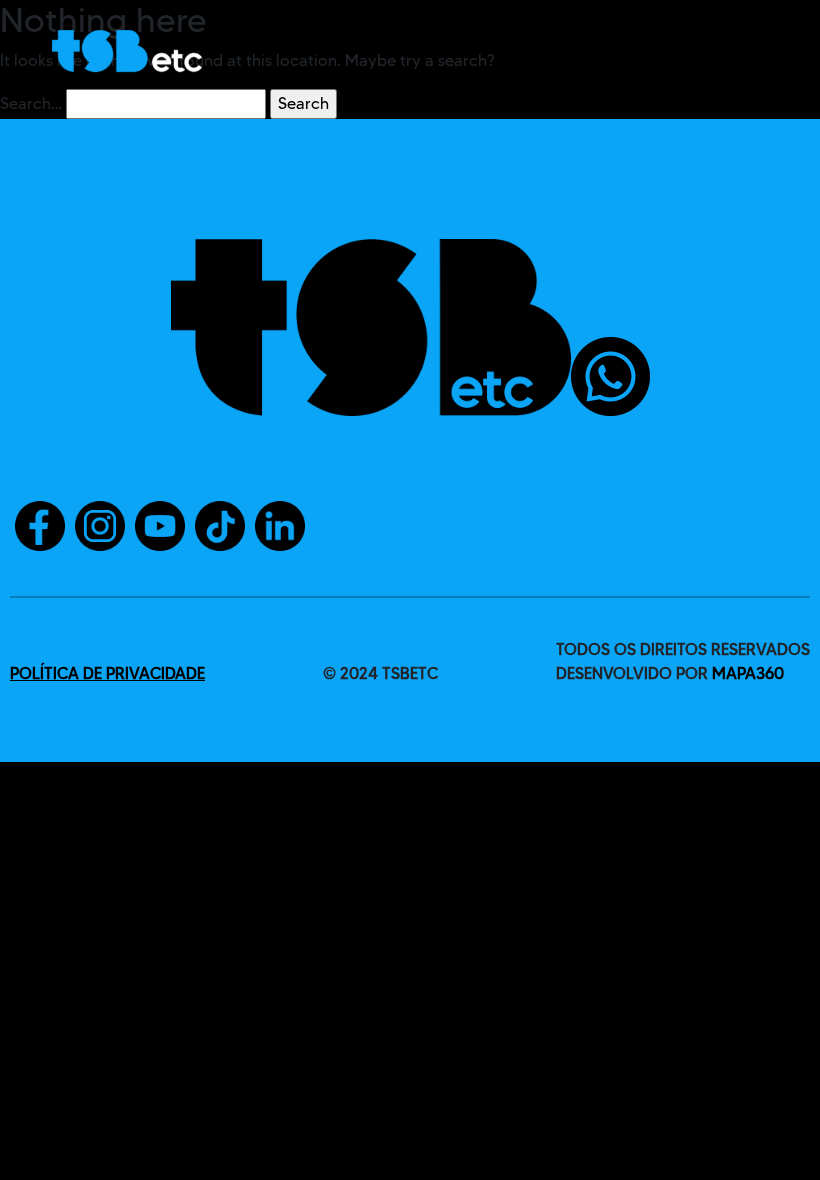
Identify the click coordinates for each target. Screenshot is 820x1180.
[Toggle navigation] (741, 51)
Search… (31, 103)
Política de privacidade (107, 673)
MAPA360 (748, 673)
